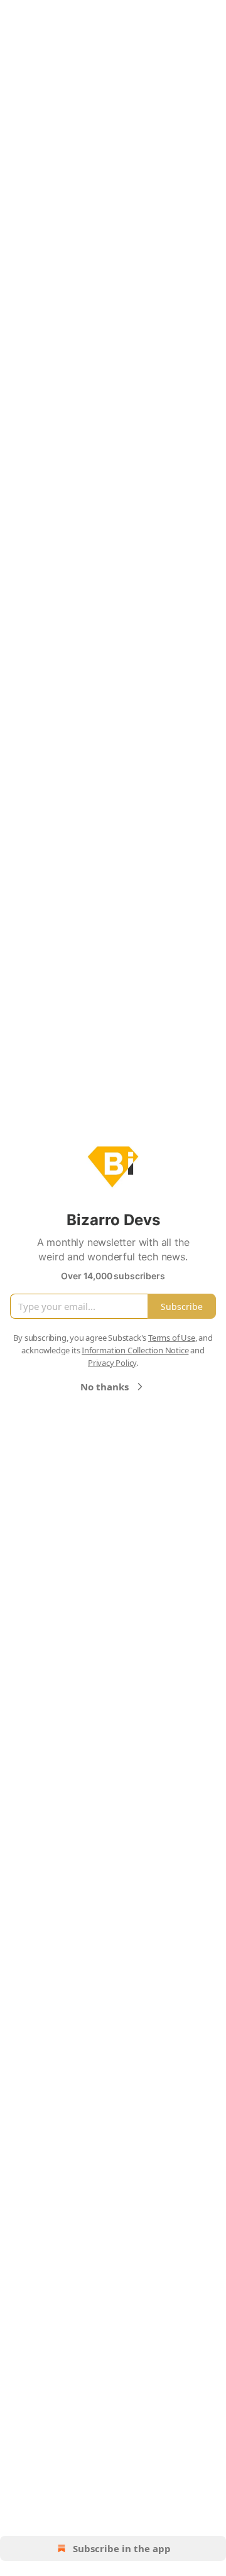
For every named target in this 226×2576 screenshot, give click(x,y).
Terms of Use (172, 1338)
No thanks (105, 1387)
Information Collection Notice (135, 1350)
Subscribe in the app (122, 2548)
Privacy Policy (112, 1363)
